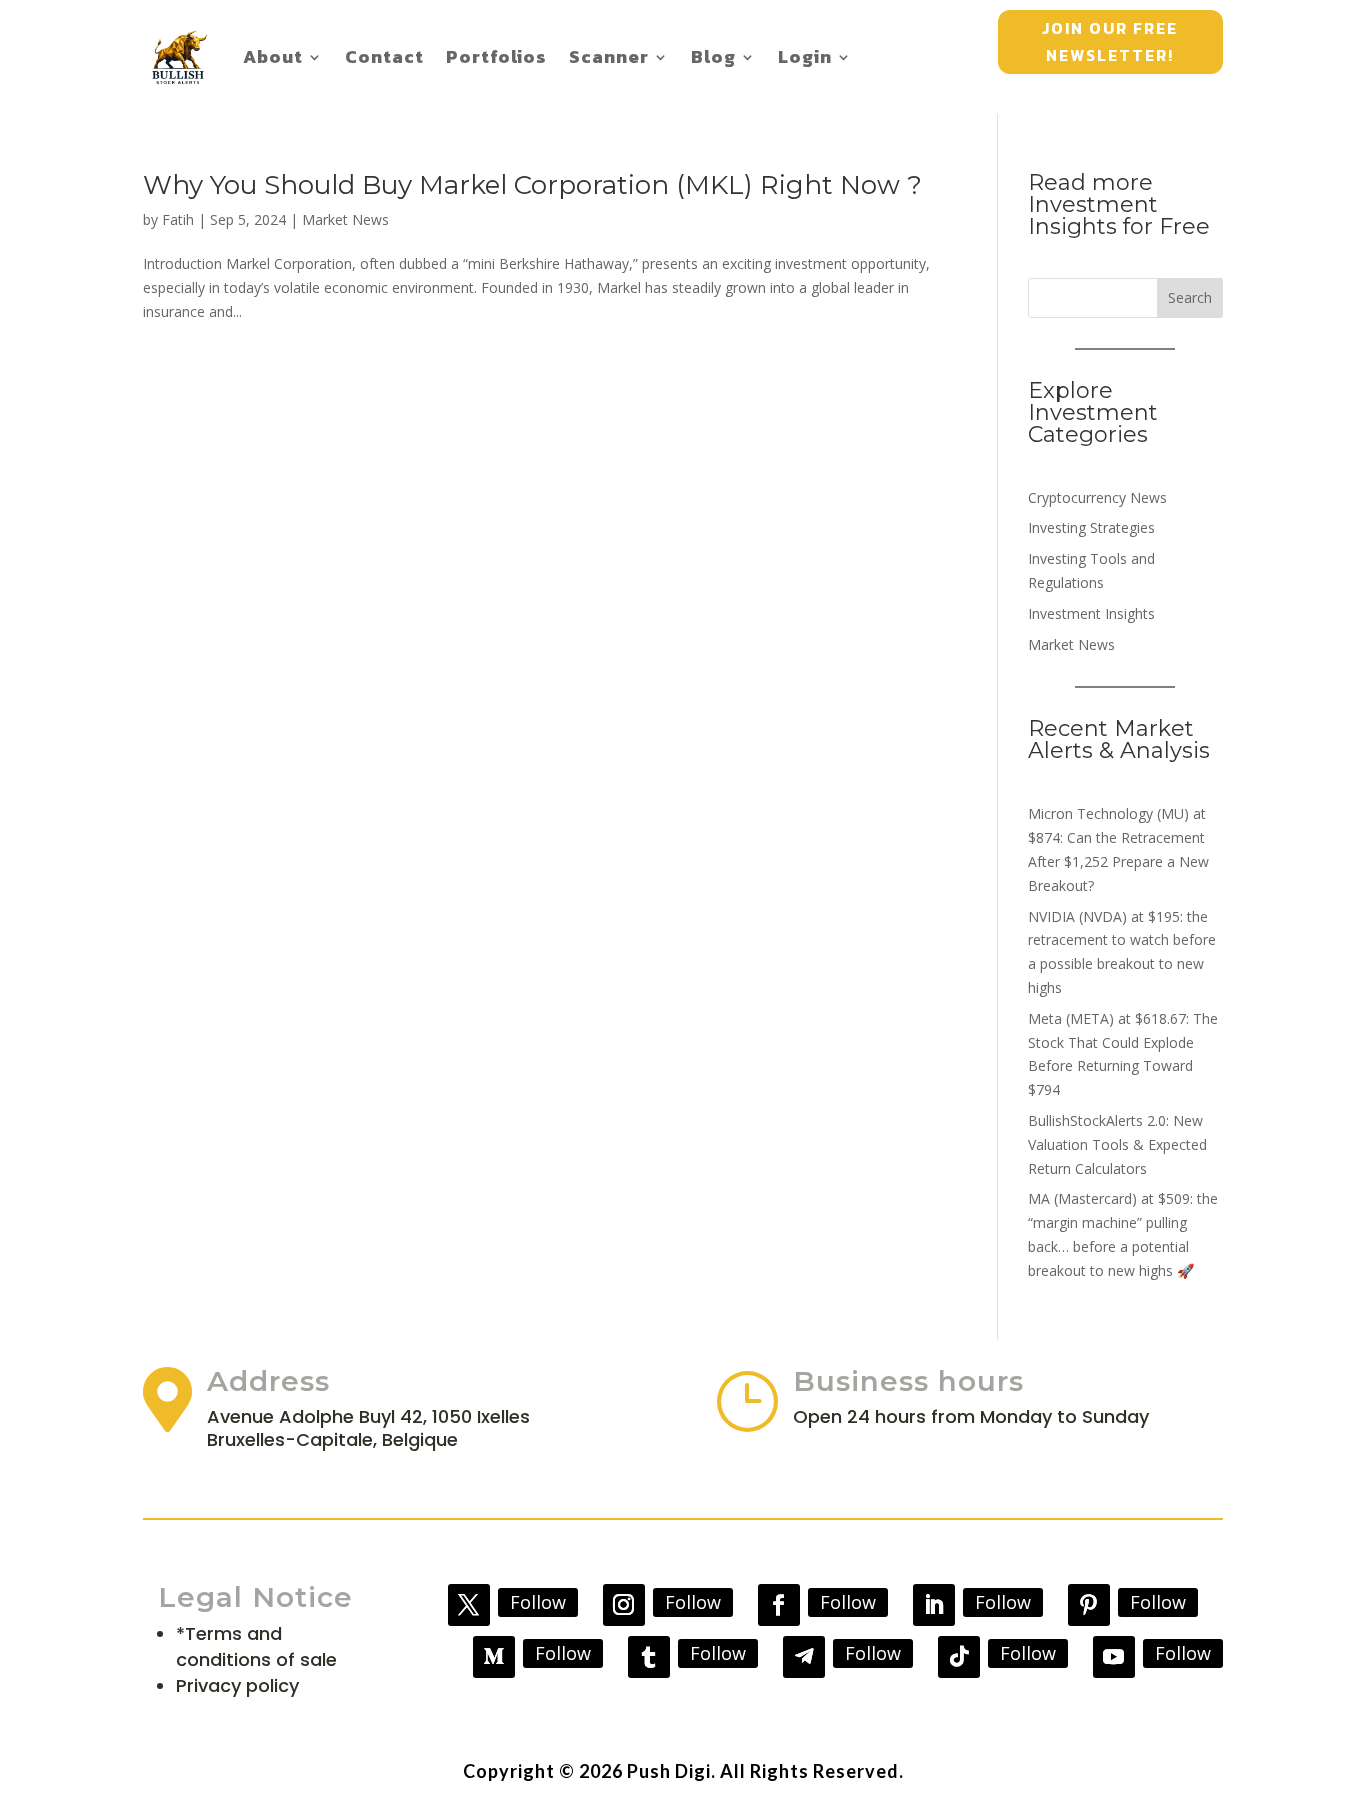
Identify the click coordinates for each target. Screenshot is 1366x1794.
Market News (345, 219)
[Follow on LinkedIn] (934, 1605)
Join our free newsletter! (1110, 41)
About (273, 56)
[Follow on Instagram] (624, 1605)
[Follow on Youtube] (1114, 1657)
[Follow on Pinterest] (1089, 1605)
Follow (538, 1602)
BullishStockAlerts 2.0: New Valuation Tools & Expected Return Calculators (1117, 1144)
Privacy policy (237, 1685)
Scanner (609, 56)
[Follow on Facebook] (779, 1605)
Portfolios (496, 56)
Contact (384, 56)
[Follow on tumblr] (649, 1657)
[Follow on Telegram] (804, 1657)
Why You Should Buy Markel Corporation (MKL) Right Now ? (532, 185)
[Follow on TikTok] (959, 1657)
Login (805, 56)
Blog (713, 56)
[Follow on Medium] (494, 1657)
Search (1190, 297)
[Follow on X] (469, 1605)
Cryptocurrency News (1097, 497)
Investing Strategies (1091, 527)
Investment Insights (1091, 613)
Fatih (178, 219)
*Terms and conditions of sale (256, 1646)
